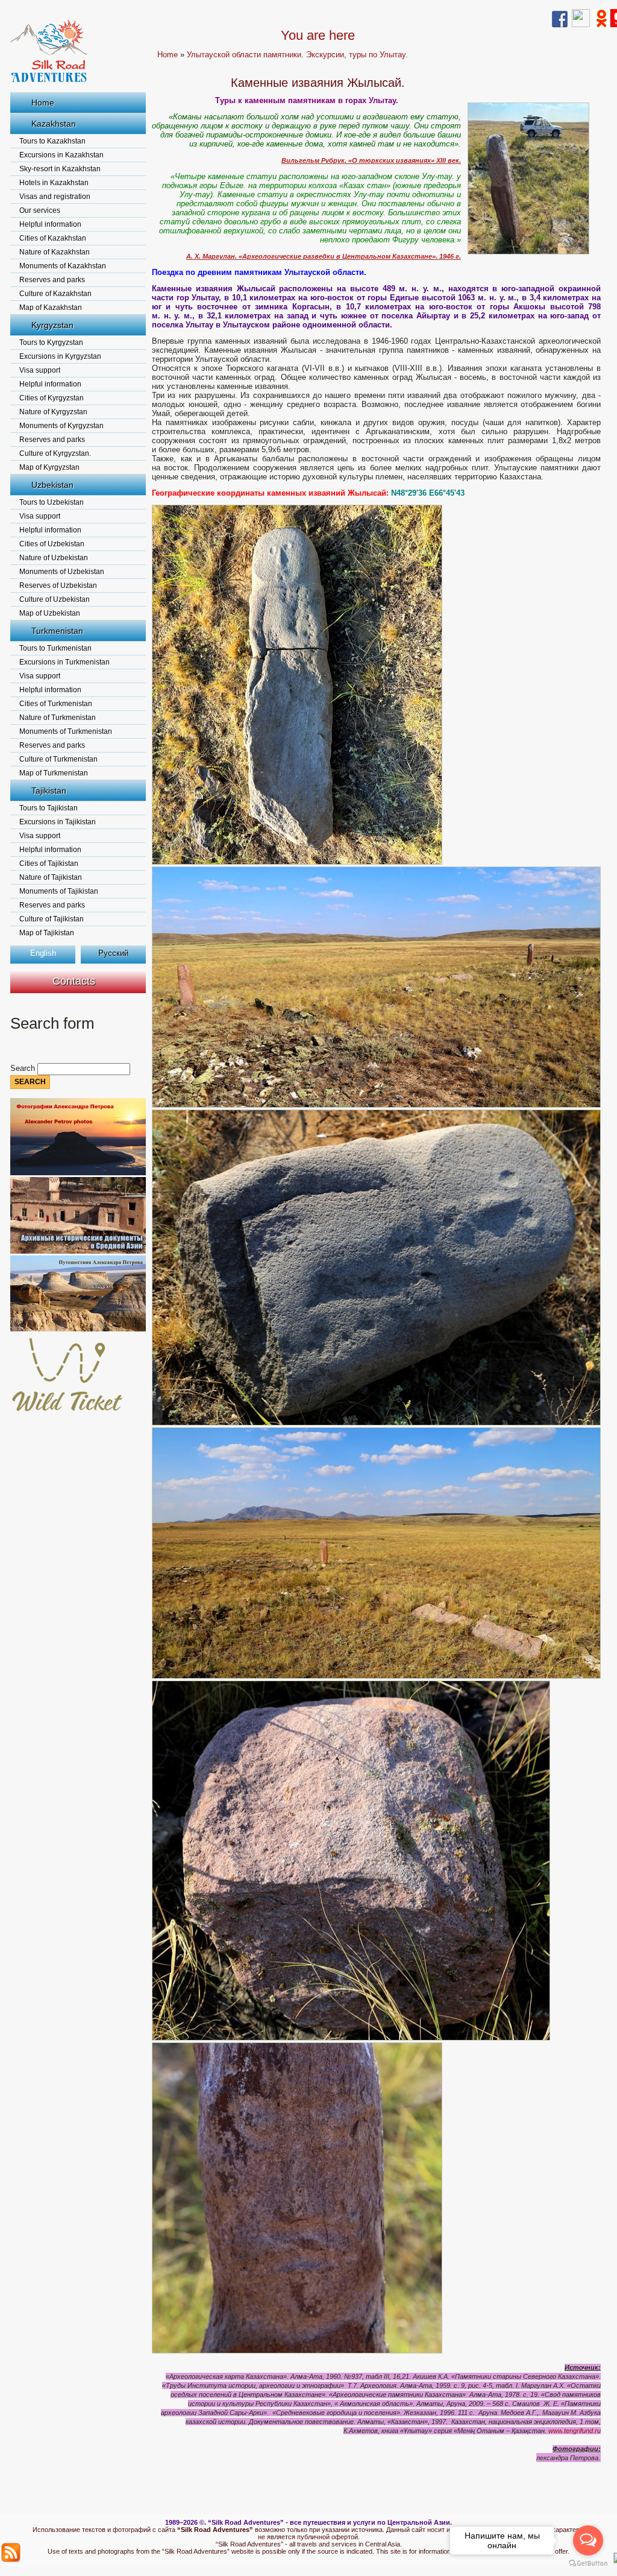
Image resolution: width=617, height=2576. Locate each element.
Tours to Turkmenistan (55, 648)
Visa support (40, 370)
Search (24, 1068)
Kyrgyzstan (52, 325)
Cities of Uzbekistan (52, 544)
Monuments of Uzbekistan (62, 572)
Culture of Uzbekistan (55, 599)
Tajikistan (49, 791)
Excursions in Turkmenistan (64, 662)
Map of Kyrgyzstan (49, 467)
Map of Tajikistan (47, 933)
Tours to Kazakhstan (52, 141)
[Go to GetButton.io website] (588, 2564)
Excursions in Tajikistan (58, 822)
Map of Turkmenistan (54, 773)
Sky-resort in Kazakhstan (60, 169)
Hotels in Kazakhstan (54, 183)
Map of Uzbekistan (50, 613)
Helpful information (50, 224)
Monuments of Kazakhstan (63, 266)
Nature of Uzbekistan (54, 558)
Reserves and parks (52, 280)
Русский (113, 953)
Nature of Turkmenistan (58, 718)
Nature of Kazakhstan (55, 252)
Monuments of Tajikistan (59, 891)
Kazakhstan (54, 124)
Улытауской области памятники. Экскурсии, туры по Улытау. (297, 55)
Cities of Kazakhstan (53, 238)
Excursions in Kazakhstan (61, 155)
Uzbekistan (52, 485)
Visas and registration (55, 197)
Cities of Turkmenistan (56, 704)
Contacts (74, 981)
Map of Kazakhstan (51, 308)
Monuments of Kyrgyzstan (61, 426)
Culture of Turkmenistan (58, 759)
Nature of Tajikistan (51, 877)
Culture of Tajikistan (52, 919)
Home (43, 103)
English (43, 953)
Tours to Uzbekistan (52, 502)
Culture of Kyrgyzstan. (55, 453)
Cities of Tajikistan (49, 863)
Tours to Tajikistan (49, 808)
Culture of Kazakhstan (55, 294)
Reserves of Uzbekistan (58, 586)
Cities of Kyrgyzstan (52, 398)
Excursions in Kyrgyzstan (60, 356)
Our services (40, 210)
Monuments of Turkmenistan (66, 731)
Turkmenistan (57, 631)
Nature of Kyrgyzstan (53, 412)
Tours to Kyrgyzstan (51, 343)
